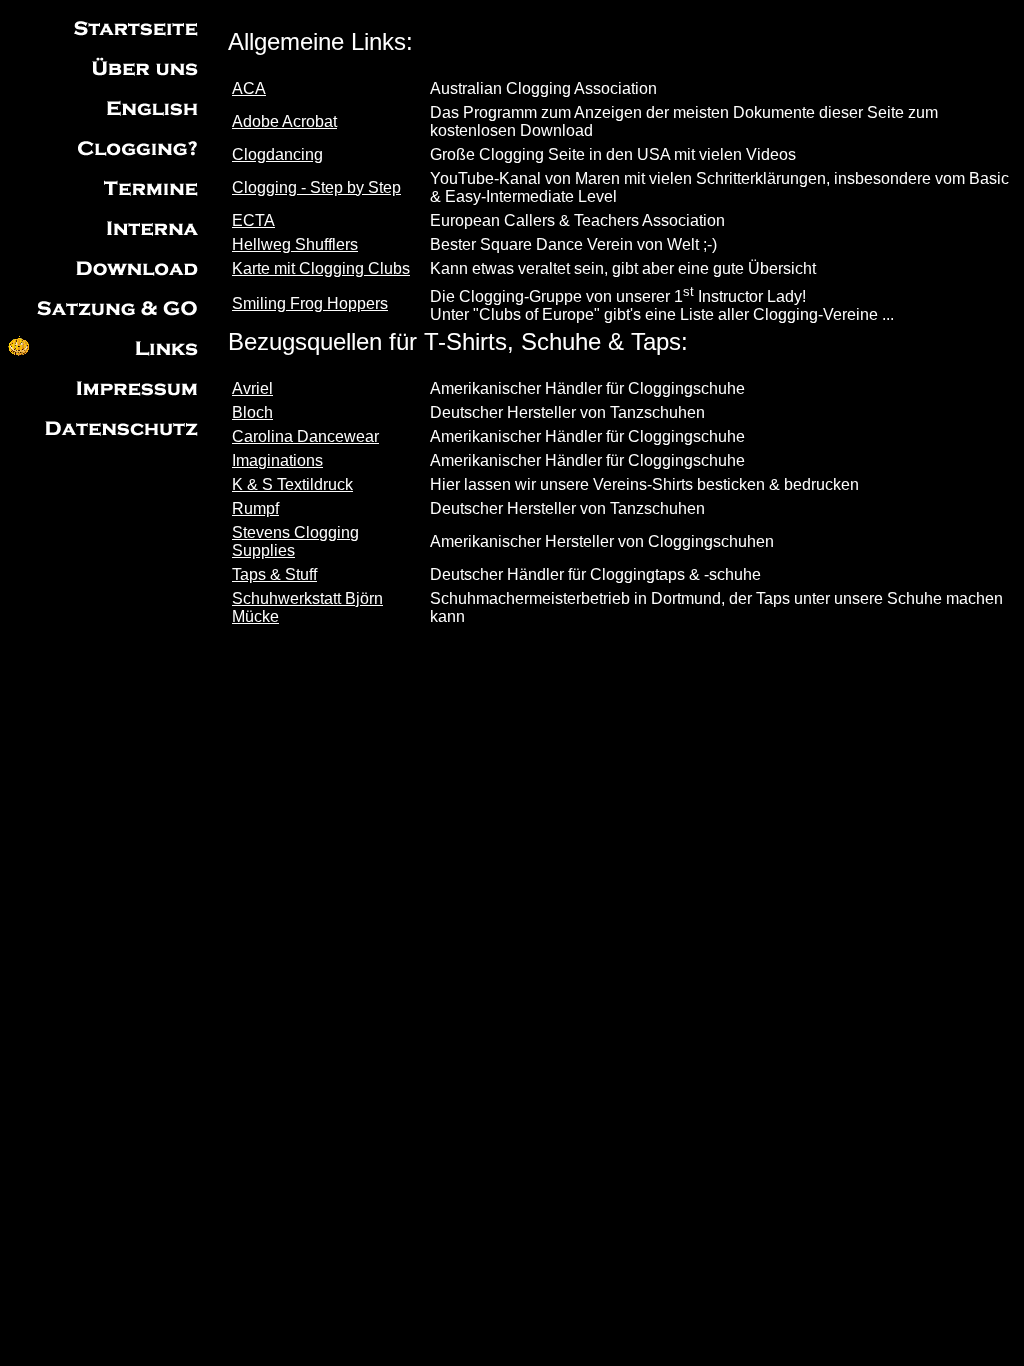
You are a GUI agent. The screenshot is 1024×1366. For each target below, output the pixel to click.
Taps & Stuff (274, 574)
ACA (249, 88)
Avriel (252, 388)
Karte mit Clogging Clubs (321, 268)
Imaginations (277, 460)
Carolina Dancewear (305, 436)
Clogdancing (277, 154)
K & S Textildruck (292, 484)
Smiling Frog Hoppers (310, 303)
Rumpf (255, 508)
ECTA (253, 220)
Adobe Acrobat (284, 121)
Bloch (252, 412)
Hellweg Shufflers (295, 244)
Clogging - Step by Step (316, 187)
